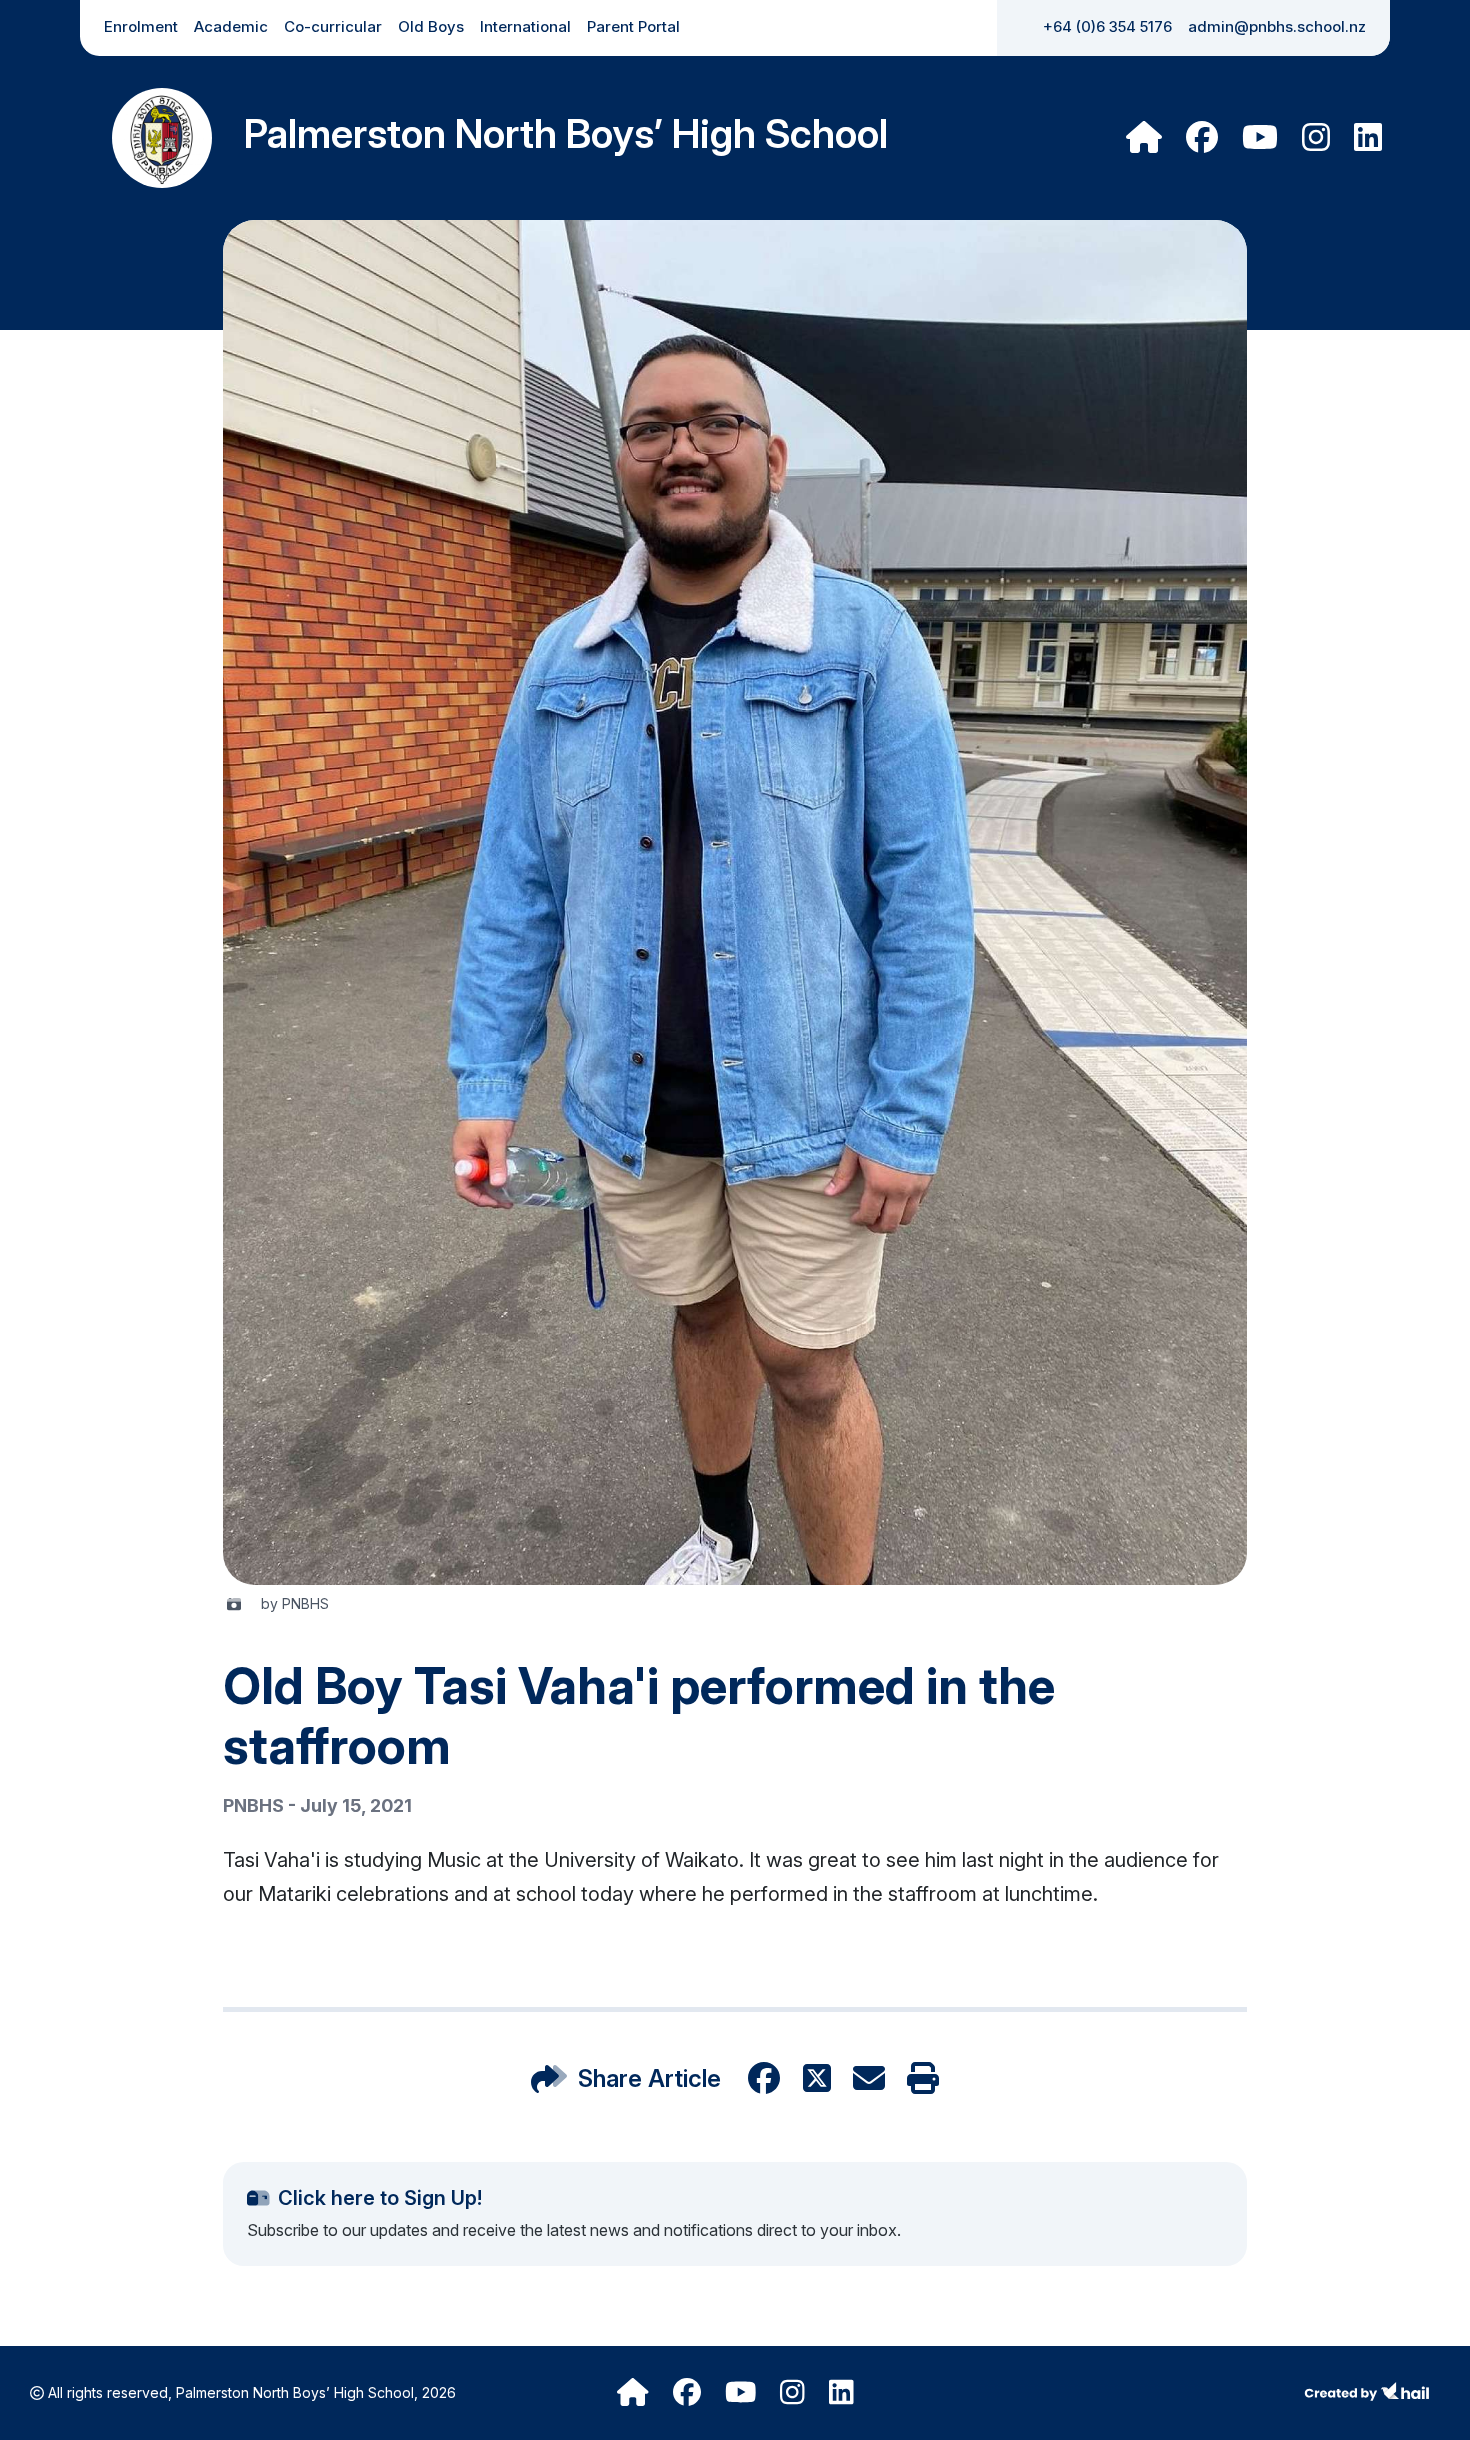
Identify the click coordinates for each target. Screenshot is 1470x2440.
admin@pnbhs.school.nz (1277, 26)
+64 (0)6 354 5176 (1107, 26)
